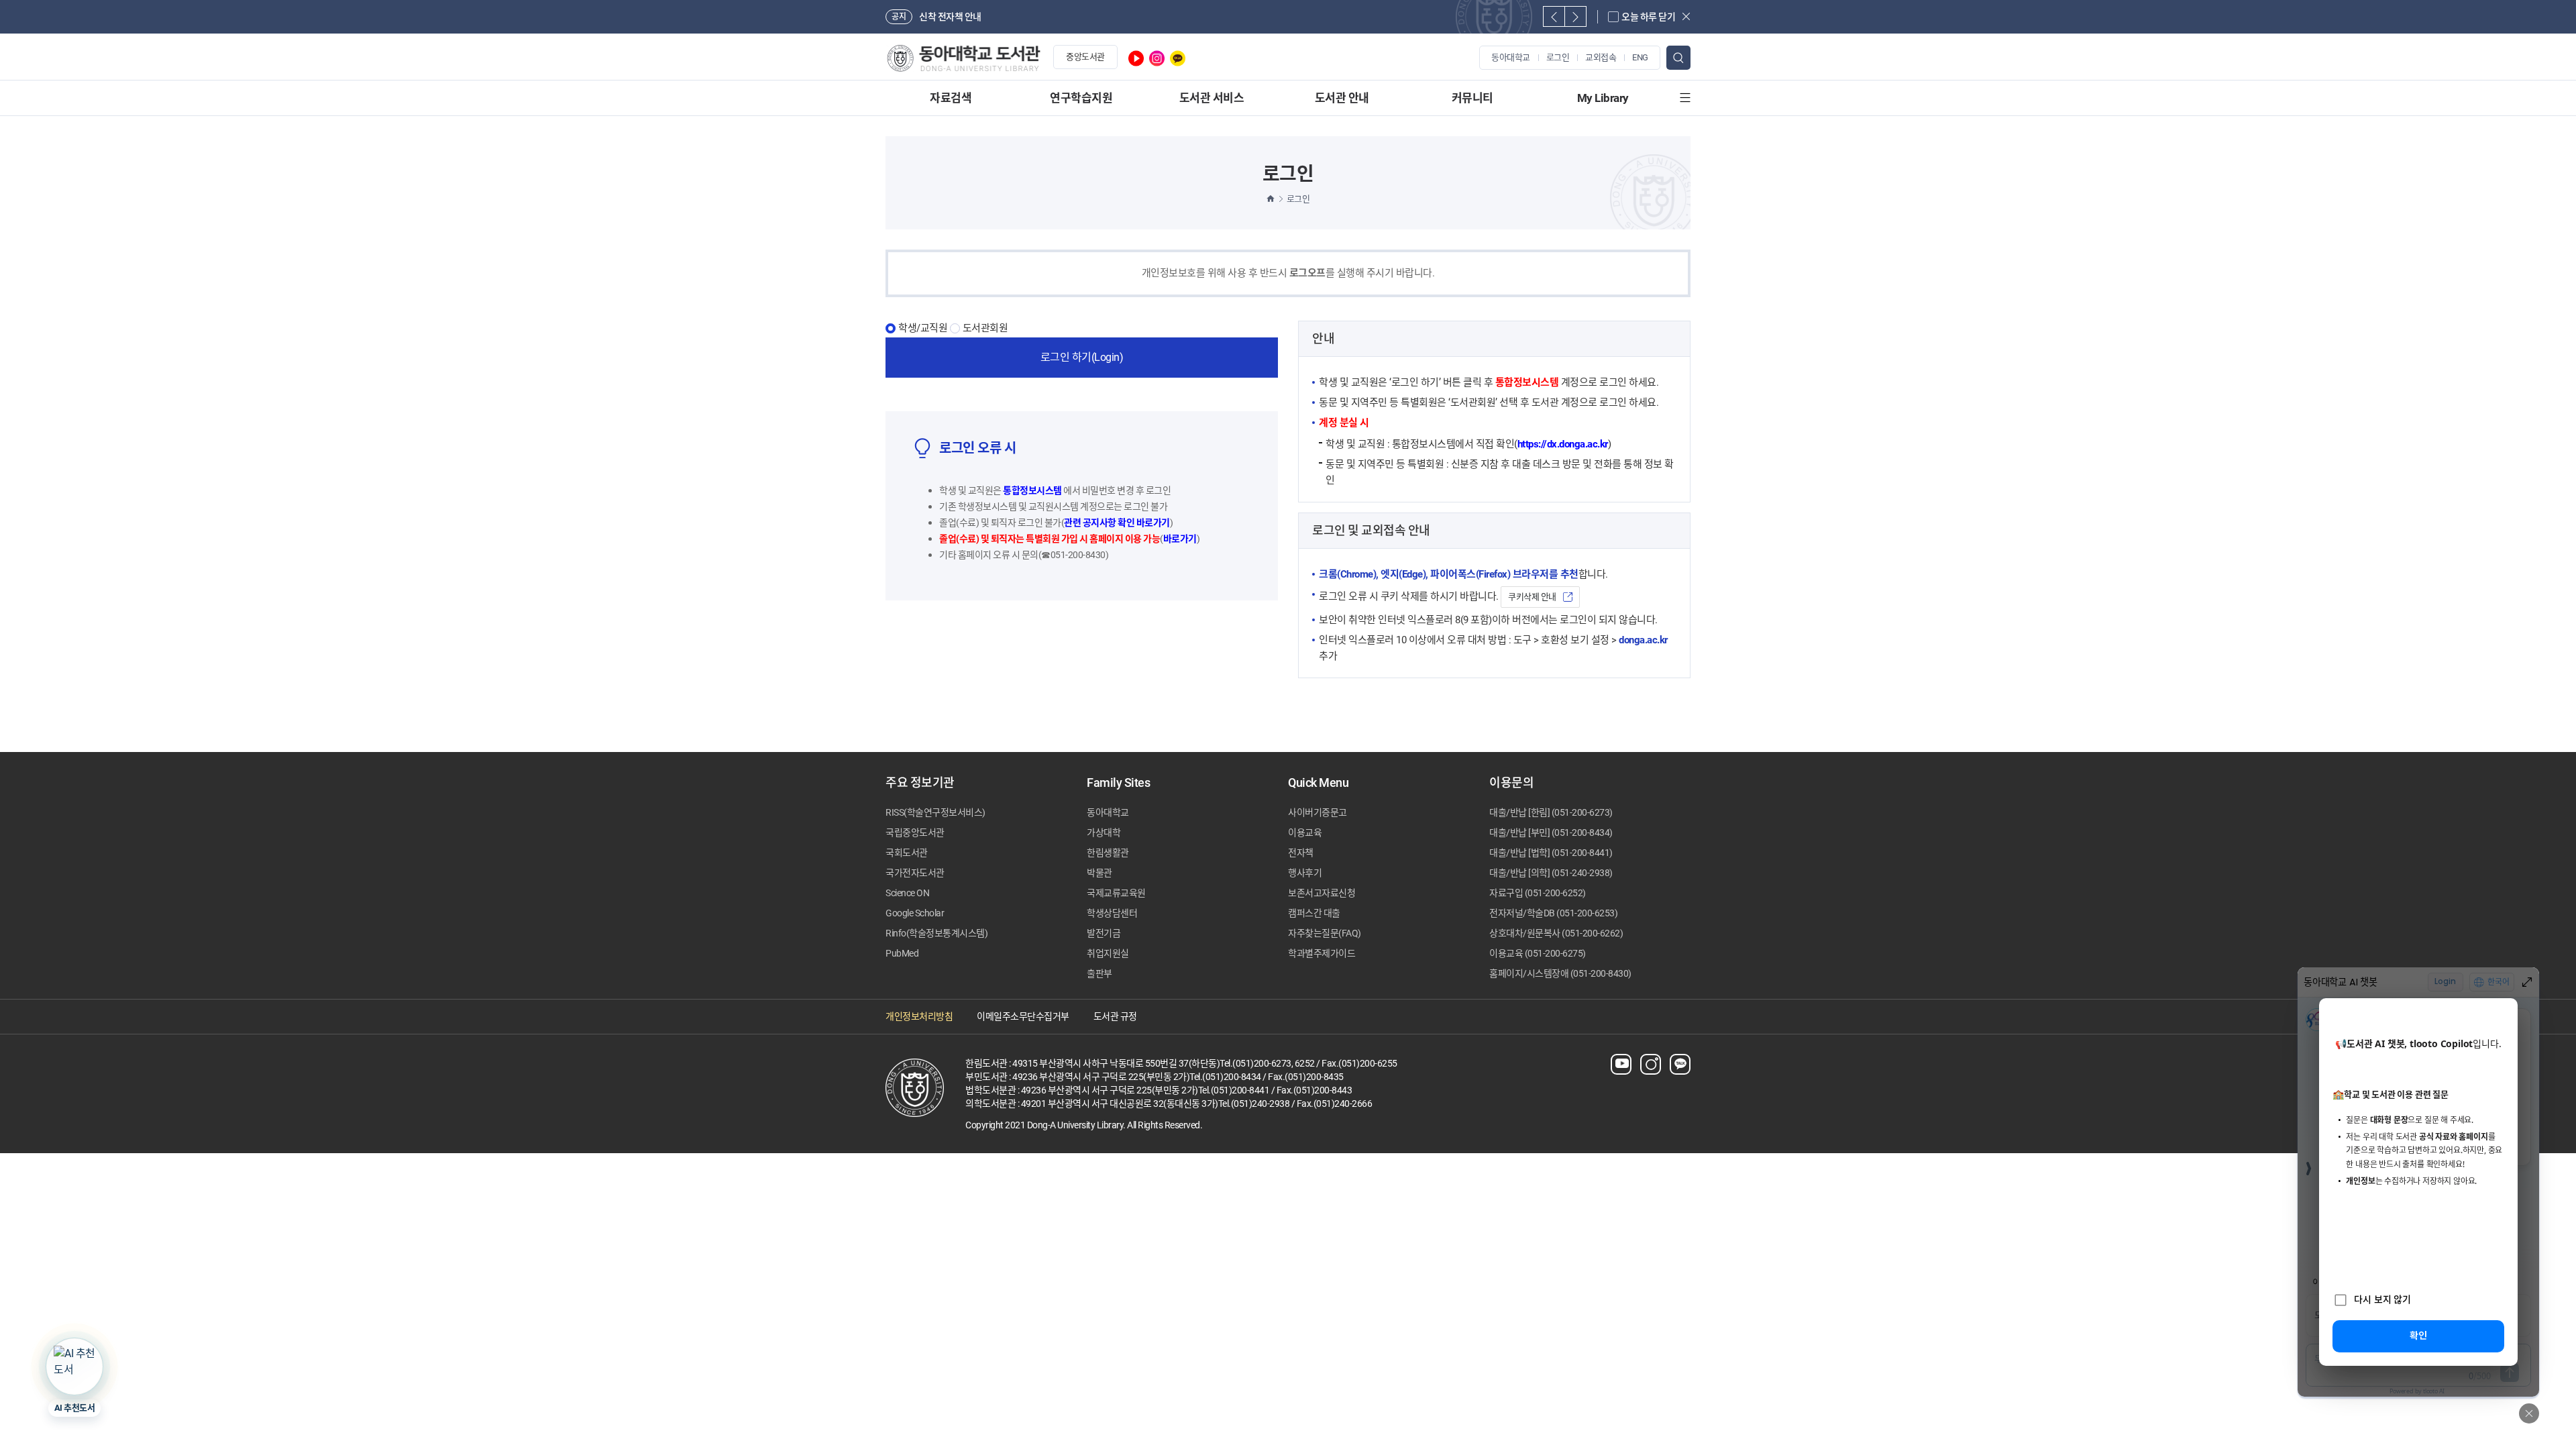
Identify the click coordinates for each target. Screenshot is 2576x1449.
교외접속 (1601, 57)
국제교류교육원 (1116, 893)
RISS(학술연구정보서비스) (935, 812)
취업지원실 (1108, 953)
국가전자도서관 (915, 873)
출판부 (1099, 973)
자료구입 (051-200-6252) (1538, 893)
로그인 (1558, 57)
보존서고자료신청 (1322, 893)
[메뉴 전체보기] (1685, 98)
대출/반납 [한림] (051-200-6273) (1551, 812)
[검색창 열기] (1678, 58)
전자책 (1301, 853)
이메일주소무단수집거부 (1023, 1016)
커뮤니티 (1472, 98)
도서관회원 (985, 328)
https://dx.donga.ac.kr (1563, 444)
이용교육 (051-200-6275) (1538, 953)
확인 (2418, 1335)
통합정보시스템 (1032, 490)
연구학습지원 (1081, 98)
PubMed (902, 953)
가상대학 (1104, 833)
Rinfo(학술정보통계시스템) (936, 933)
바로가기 (1180, 539)
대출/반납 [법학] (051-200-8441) (1551, 853)
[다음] (1575, 16)
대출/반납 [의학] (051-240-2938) (1551, 873)
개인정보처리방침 (919, 1016)
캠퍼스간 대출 (1314, 913)
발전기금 (1104, 933)
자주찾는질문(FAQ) (1325, 933)
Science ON (907, 893)
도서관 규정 (1115, 1016)
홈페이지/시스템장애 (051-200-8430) (1560, 973)
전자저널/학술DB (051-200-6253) (1553, 913)
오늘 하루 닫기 (1648, 17)
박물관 (1099, 873)
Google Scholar (915, 913)
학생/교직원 (923, 328)
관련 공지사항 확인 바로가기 (1117, 523)
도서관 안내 (1342, 98)
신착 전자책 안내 (950, 17)
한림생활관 (1108, 853)
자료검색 (951, 98)
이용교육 (1305, 833)
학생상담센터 (1112, 913)
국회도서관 (907, 853)
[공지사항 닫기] (1686, 16)
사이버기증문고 (1318, 812)
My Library (1603, 98)
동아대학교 (1511, 57)
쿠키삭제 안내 (1532, 597)
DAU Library (963, 58)
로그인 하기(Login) (1082, 357)
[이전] (1554, 16)
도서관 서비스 (1212, 98)
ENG (1640, 57)
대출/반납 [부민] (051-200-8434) (1551, 833)
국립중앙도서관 (915, 833)
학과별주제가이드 (1322, 953)
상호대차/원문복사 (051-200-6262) (1556, 933)
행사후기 (1305, 873)
